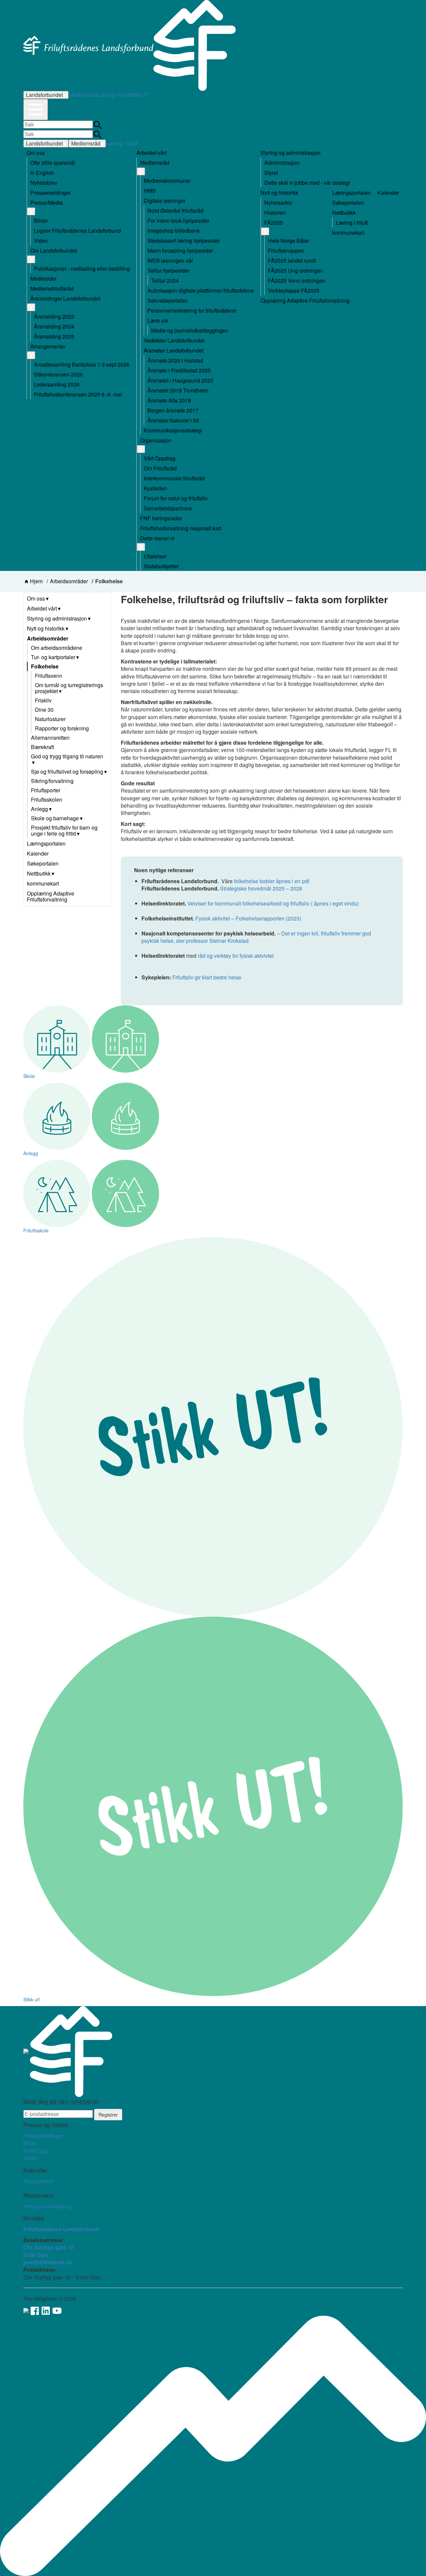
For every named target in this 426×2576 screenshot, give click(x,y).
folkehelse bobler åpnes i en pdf (272, 881)
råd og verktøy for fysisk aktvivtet (236, 956)
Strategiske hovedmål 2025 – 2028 (262, 888)
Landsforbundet (44, 95)
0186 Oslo (36, 2255)
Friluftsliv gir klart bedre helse (207, 977)
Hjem (36, 581)
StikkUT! (140, 95)
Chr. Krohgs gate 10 (48, 2247)
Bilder (30, 2143)
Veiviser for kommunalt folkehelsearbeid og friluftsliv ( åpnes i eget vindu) (273, 903)
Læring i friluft (114, 95)
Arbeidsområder (69, 581)
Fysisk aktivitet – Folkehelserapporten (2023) (249, 918)
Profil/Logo (36, 2151)
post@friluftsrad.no (48, 2262)
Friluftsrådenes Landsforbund (61, 2229)
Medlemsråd (83, 95)
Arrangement (39, 2181)
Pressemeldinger (43, 2136)
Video (30, 2158)
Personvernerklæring (48, 2206)
